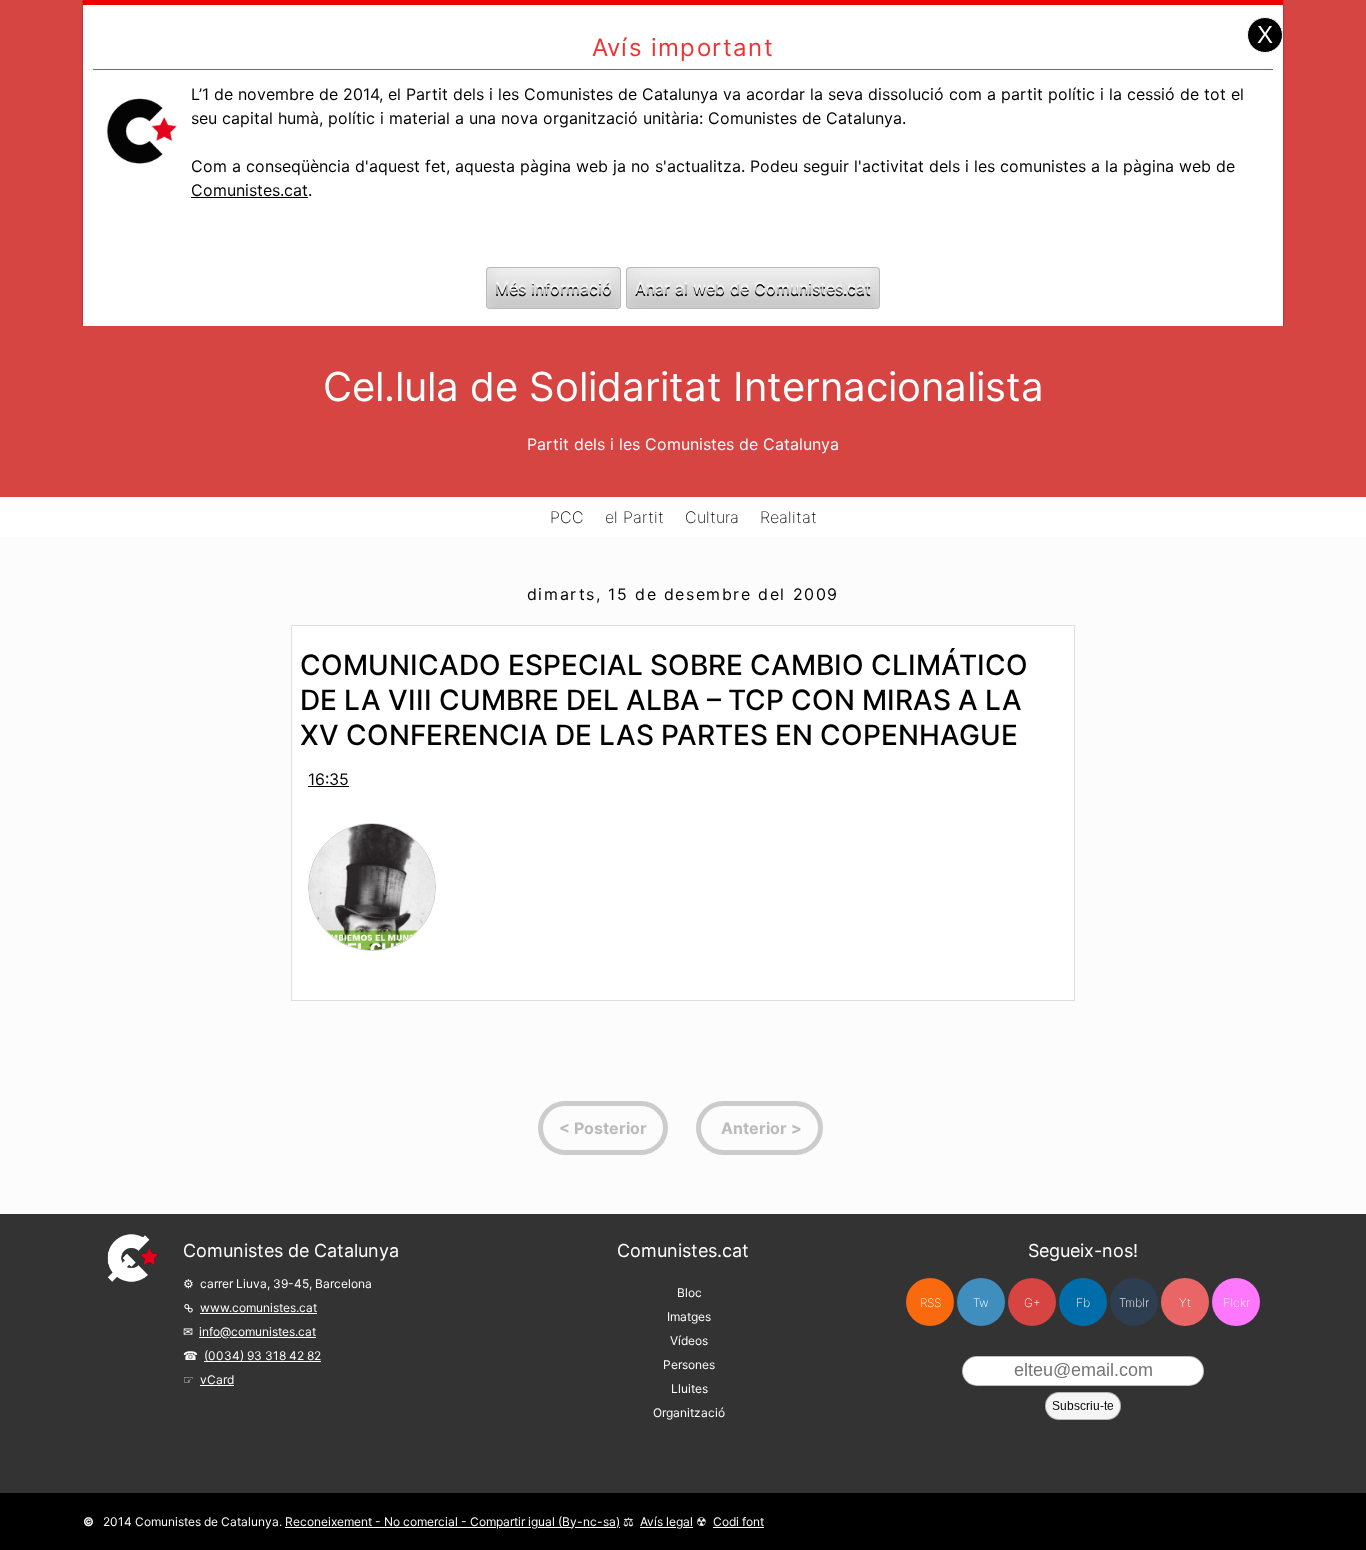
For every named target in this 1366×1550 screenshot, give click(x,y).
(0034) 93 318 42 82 (262, 1355)
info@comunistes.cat (257, 1331)
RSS (930, 1302)
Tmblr (1134, 1302)
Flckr (1236, 1302)
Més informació (553, 288)
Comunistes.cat (249, 190)
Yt (1185, 1302)
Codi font (738, 1521)
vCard (217, 1379)
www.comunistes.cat (258, 1307)
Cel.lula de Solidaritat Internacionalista (683, 386)
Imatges (689, 1316)
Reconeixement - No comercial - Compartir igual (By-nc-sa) (452, 1521)
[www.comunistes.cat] (133, 1258)
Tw (981, 1302)
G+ (1032, 1302)
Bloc (689, 1292)
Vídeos (689, 1340)
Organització (689, 1412)
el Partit (634, 517)
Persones (689, 1364)
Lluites (689, 1388)
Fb (1083, 1302)
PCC (567, 517)
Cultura (712, 517)
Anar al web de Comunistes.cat (753, 288)
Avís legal (666, 1521)
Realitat (788, 517)
